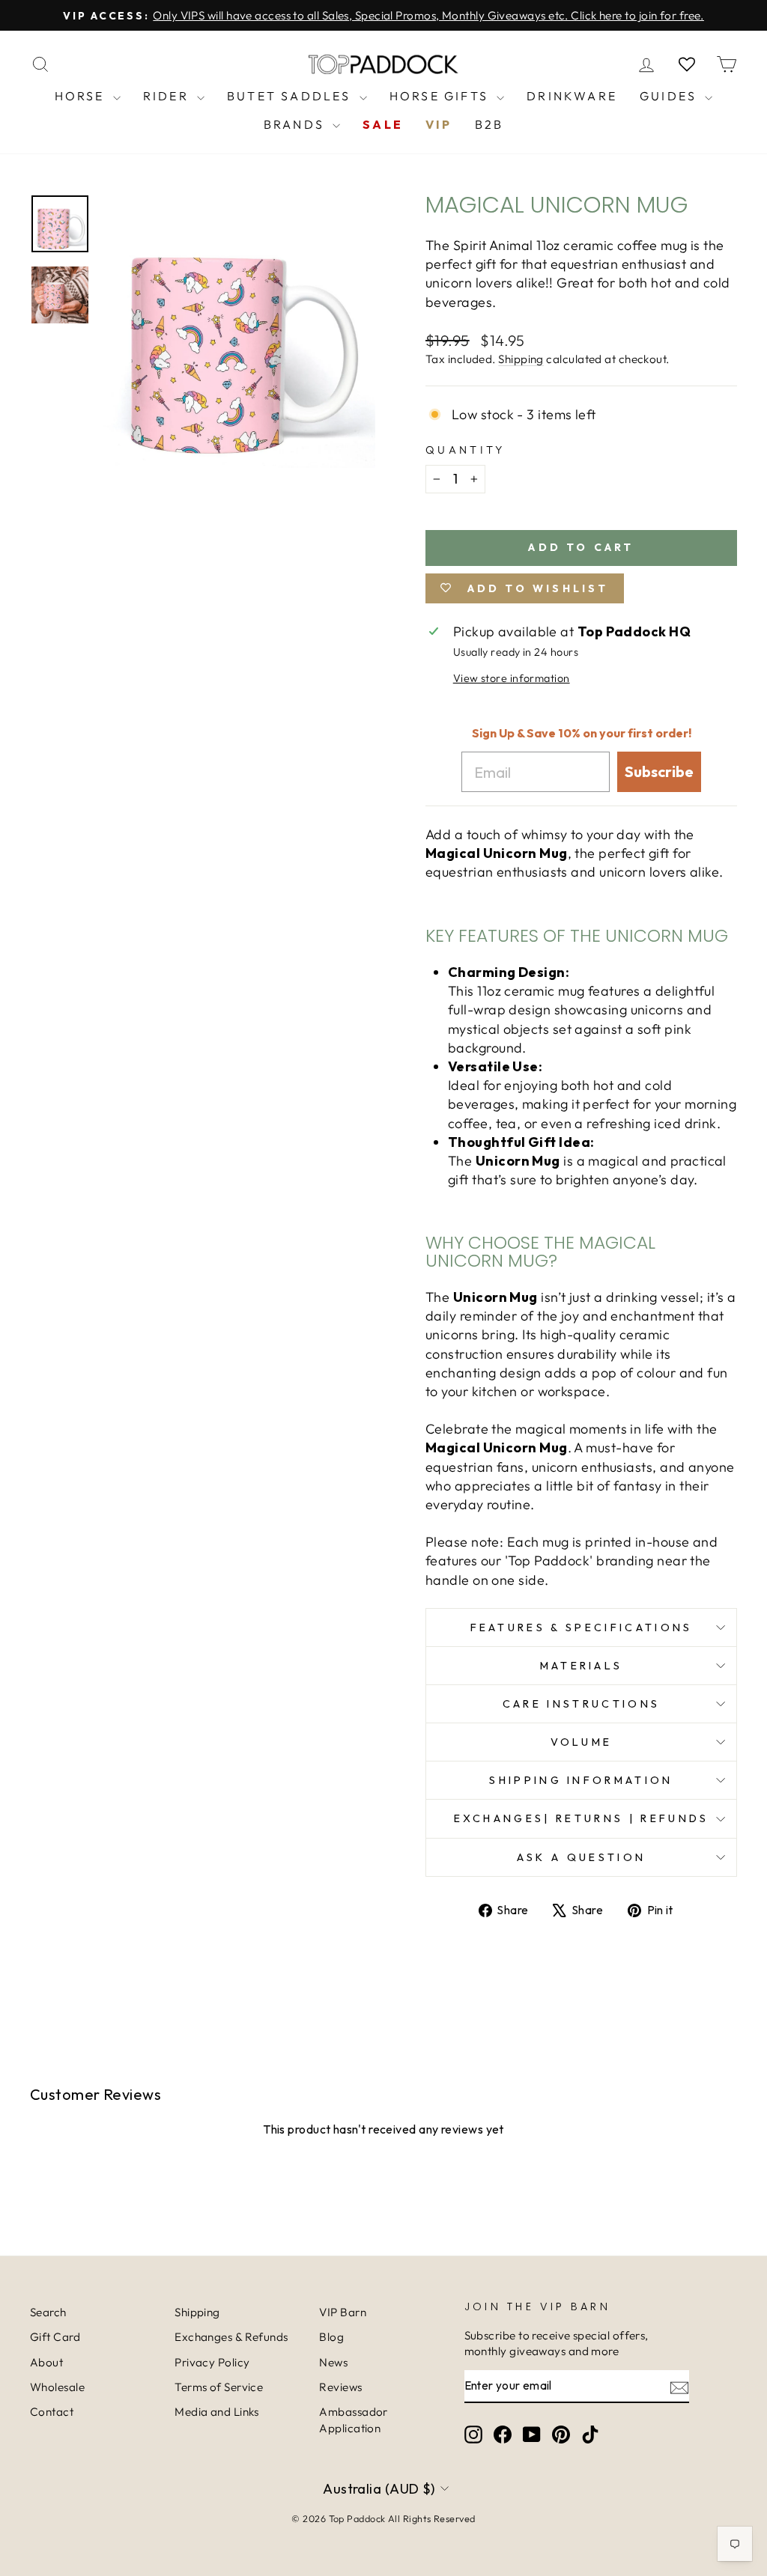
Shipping (521, 359)
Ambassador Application (354, 2420)
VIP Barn (343, 2312)
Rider (168, 96)
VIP (439, 124)
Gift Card (55, 2337)
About (46, 2362)
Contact (52, 2412)
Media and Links (217, 2412)
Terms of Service (219, 2387)
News (333, 2362)
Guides (670, 96)
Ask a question (581, 1857)
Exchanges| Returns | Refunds (582, 1818)
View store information (512, 678)
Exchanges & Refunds (231, 2337)
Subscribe (659, 771)
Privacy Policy (212, 2362)
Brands (296, 124)
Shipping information (581, 1780)
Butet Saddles (291, 96)
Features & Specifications (582, 1627)
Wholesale (57, 2387)
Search (48, 2312)
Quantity (466, 450)
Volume (582, 1742)
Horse (82, 96)
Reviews (340, 2387)
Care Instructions (581, 1704)
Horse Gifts (441, 96)
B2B (489, 124)
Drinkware (572, 96)
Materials (582, 1666)
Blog (331, 2337)
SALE (383, 124)
